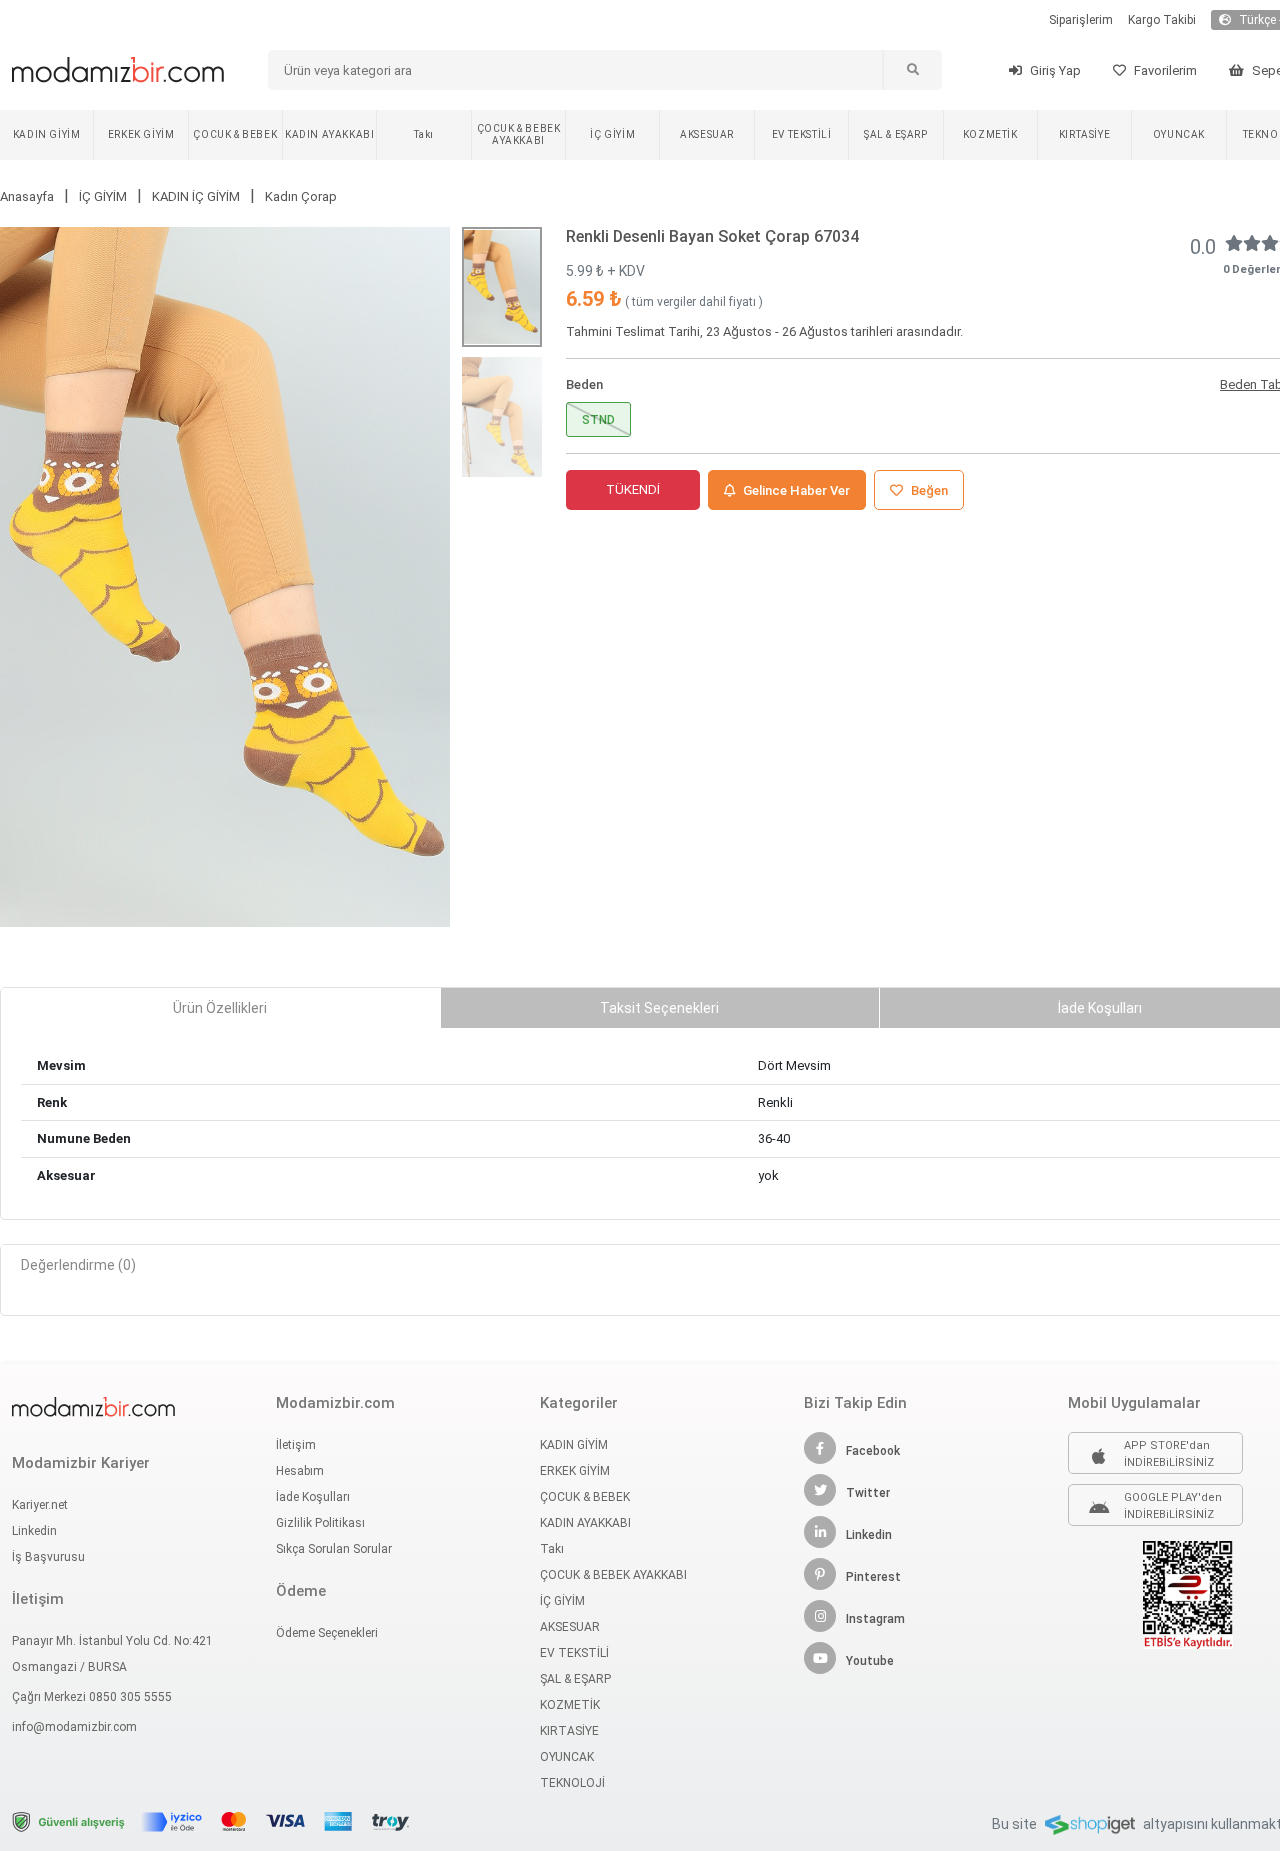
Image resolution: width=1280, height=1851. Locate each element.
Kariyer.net (40, 1505)
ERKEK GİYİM (141, 134)
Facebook (873, 1451)
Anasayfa (27, 196)
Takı (423, 134)
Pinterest (873, 1577)
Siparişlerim (1081, 20)
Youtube (870, 1661)
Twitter (868, 1493)
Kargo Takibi (1162, 20)
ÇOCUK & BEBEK (235, 134)
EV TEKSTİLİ (802, 134)
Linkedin (34, 1531)
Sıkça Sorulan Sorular (334, 1549)
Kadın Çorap (301, 196)
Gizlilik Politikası (320, 1523)
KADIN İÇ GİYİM (196, 196)
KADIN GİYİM (47, 134)
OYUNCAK (1179, 134)
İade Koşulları (313, 1497)
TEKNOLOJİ (572, 1783)
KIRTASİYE (1084, 134)
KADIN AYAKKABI (329, 134)
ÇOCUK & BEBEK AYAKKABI (519, 134)
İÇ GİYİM (612, 134)
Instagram (875, 1619)
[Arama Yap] (912, 70)
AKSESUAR (707, 134)
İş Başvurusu (48, 1557)
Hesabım (300, 1471)
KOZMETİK (990, 134)
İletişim (296, 1445)
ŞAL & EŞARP (896, 134)
